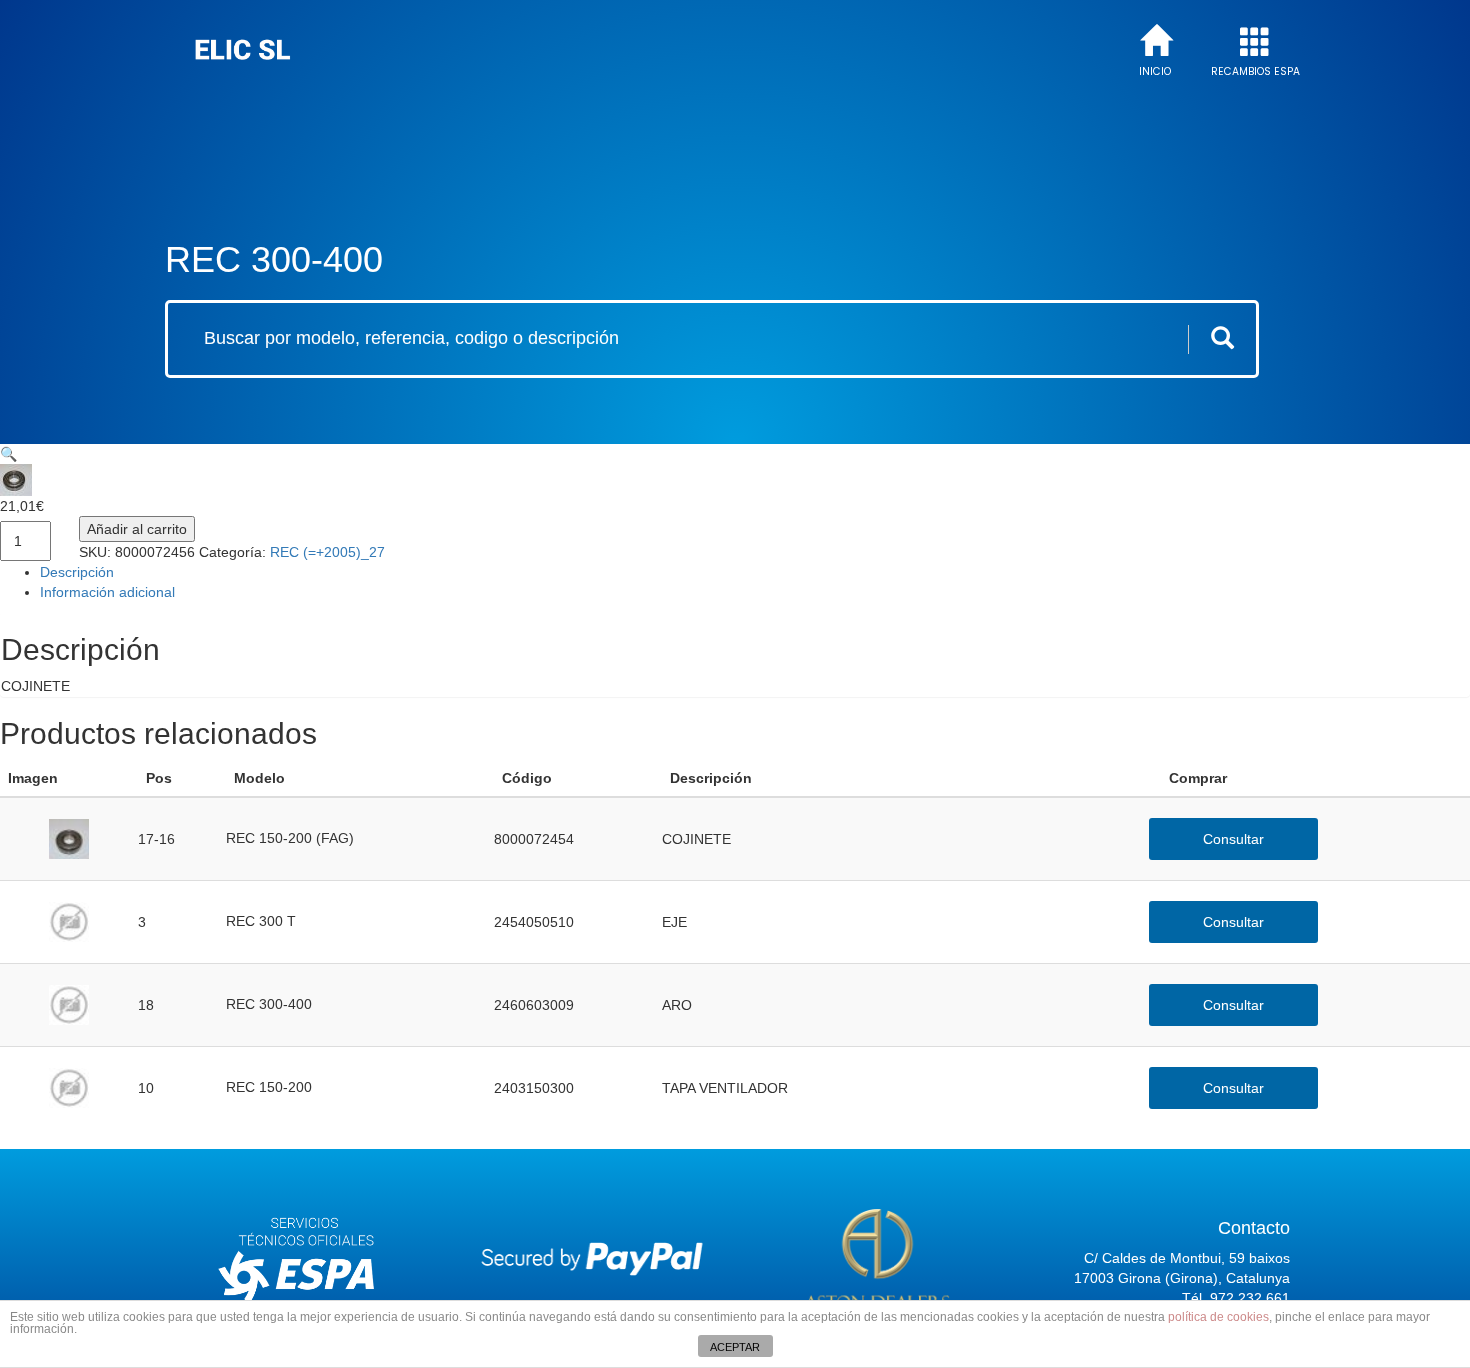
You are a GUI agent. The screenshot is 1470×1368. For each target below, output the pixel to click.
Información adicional (107, 592)
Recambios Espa (1255, 72)
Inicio (1155, 72)
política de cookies (1218, 1317)
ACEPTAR (735, 1347)
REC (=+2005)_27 (327, 552)
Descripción (77, 572)
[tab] (755, 572)
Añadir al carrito (137, 529)
